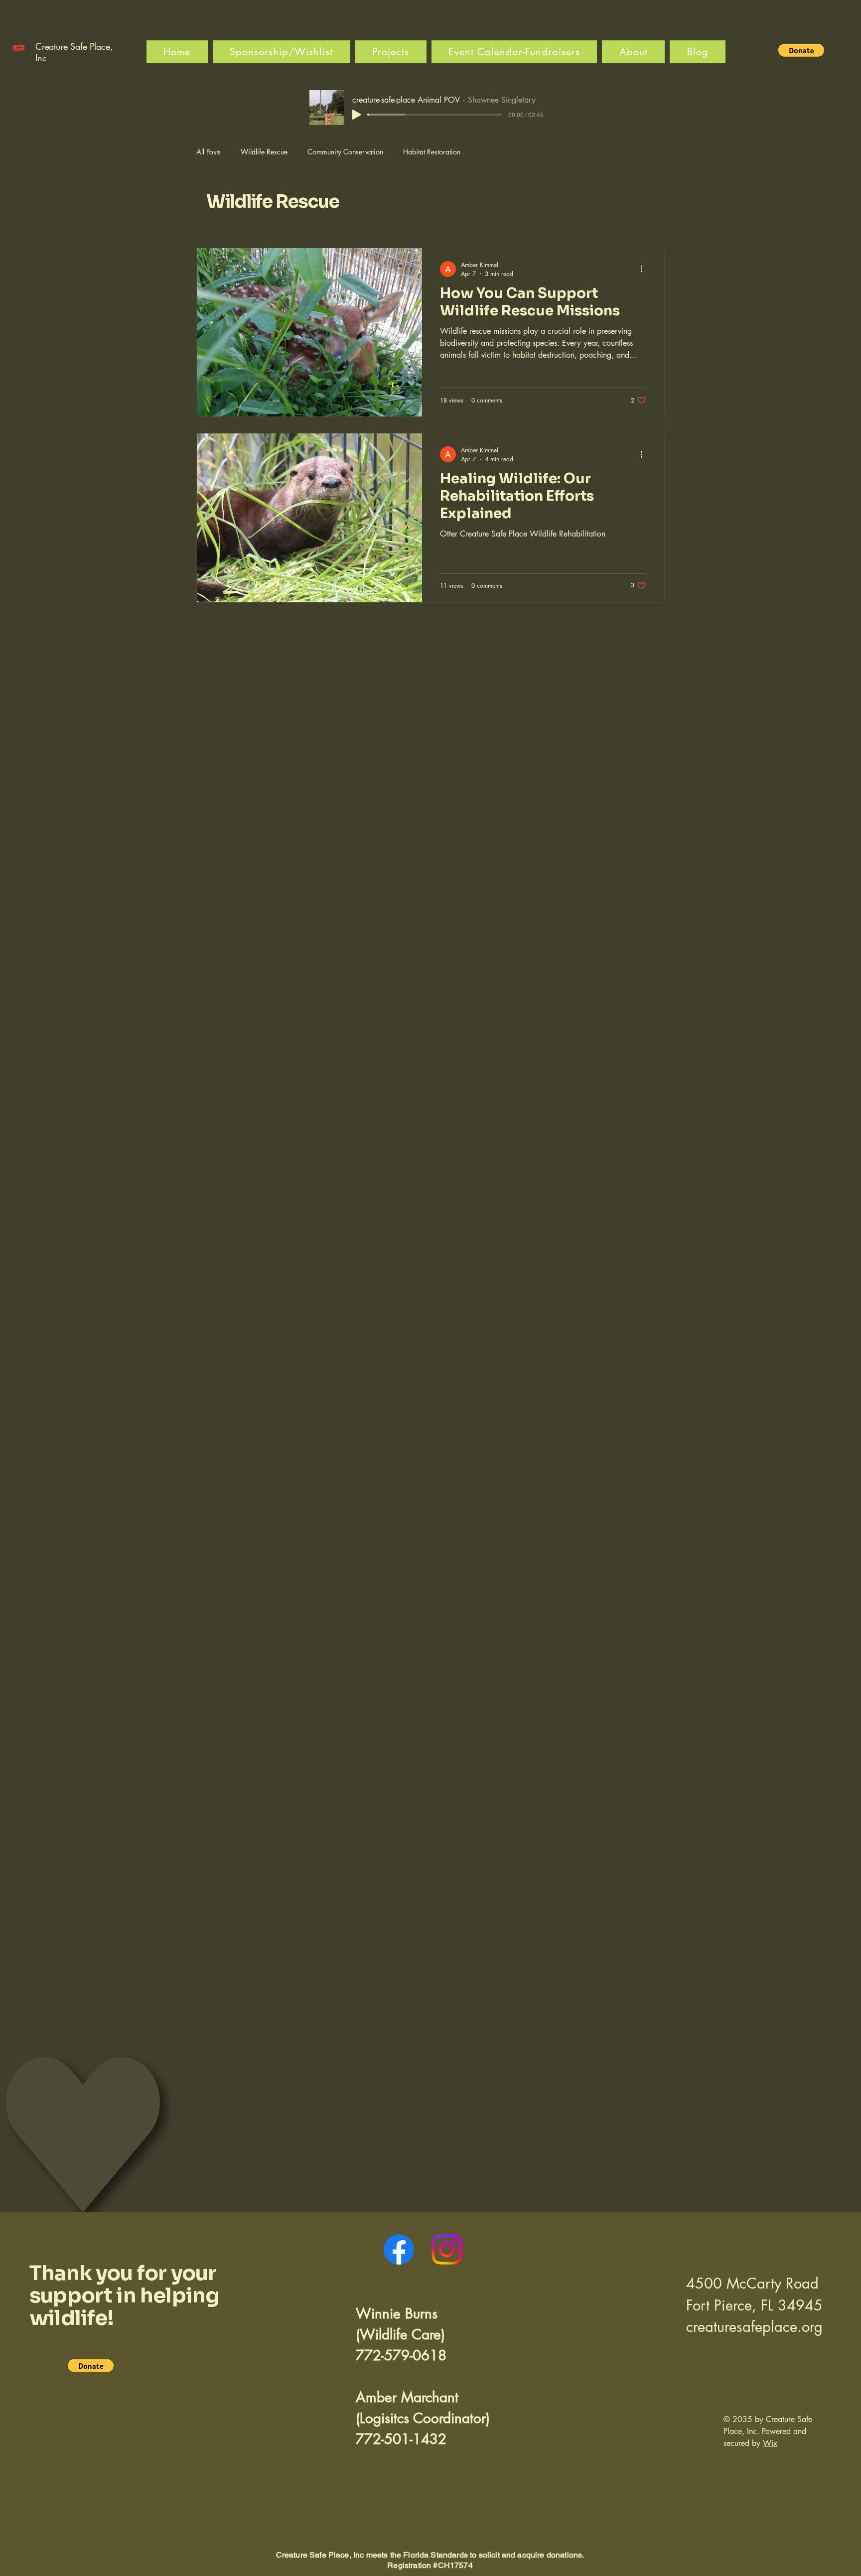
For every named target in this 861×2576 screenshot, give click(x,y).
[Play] (357, 115)
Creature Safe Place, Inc (74, 52)
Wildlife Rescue (264, 152)
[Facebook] (399, 2249)
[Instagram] (447, 2249)
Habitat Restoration (432, 152)
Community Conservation (345, 152)
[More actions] (645, 269)
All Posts (209, 152)
